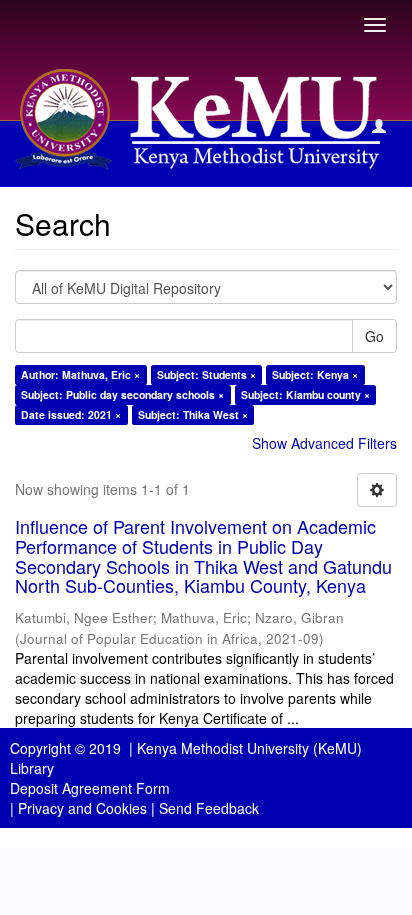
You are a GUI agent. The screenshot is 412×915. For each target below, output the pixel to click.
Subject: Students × (206, 374)
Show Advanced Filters (324, 443)
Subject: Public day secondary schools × (122, 394)
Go (374, 336)
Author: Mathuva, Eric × (80, 374)
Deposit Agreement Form (90, 788)
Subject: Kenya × (315, 374)
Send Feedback (209, 808)
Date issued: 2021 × (71, 414)
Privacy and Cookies (82, 808)
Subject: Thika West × (193, 414)
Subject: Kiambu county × (305, 394)
